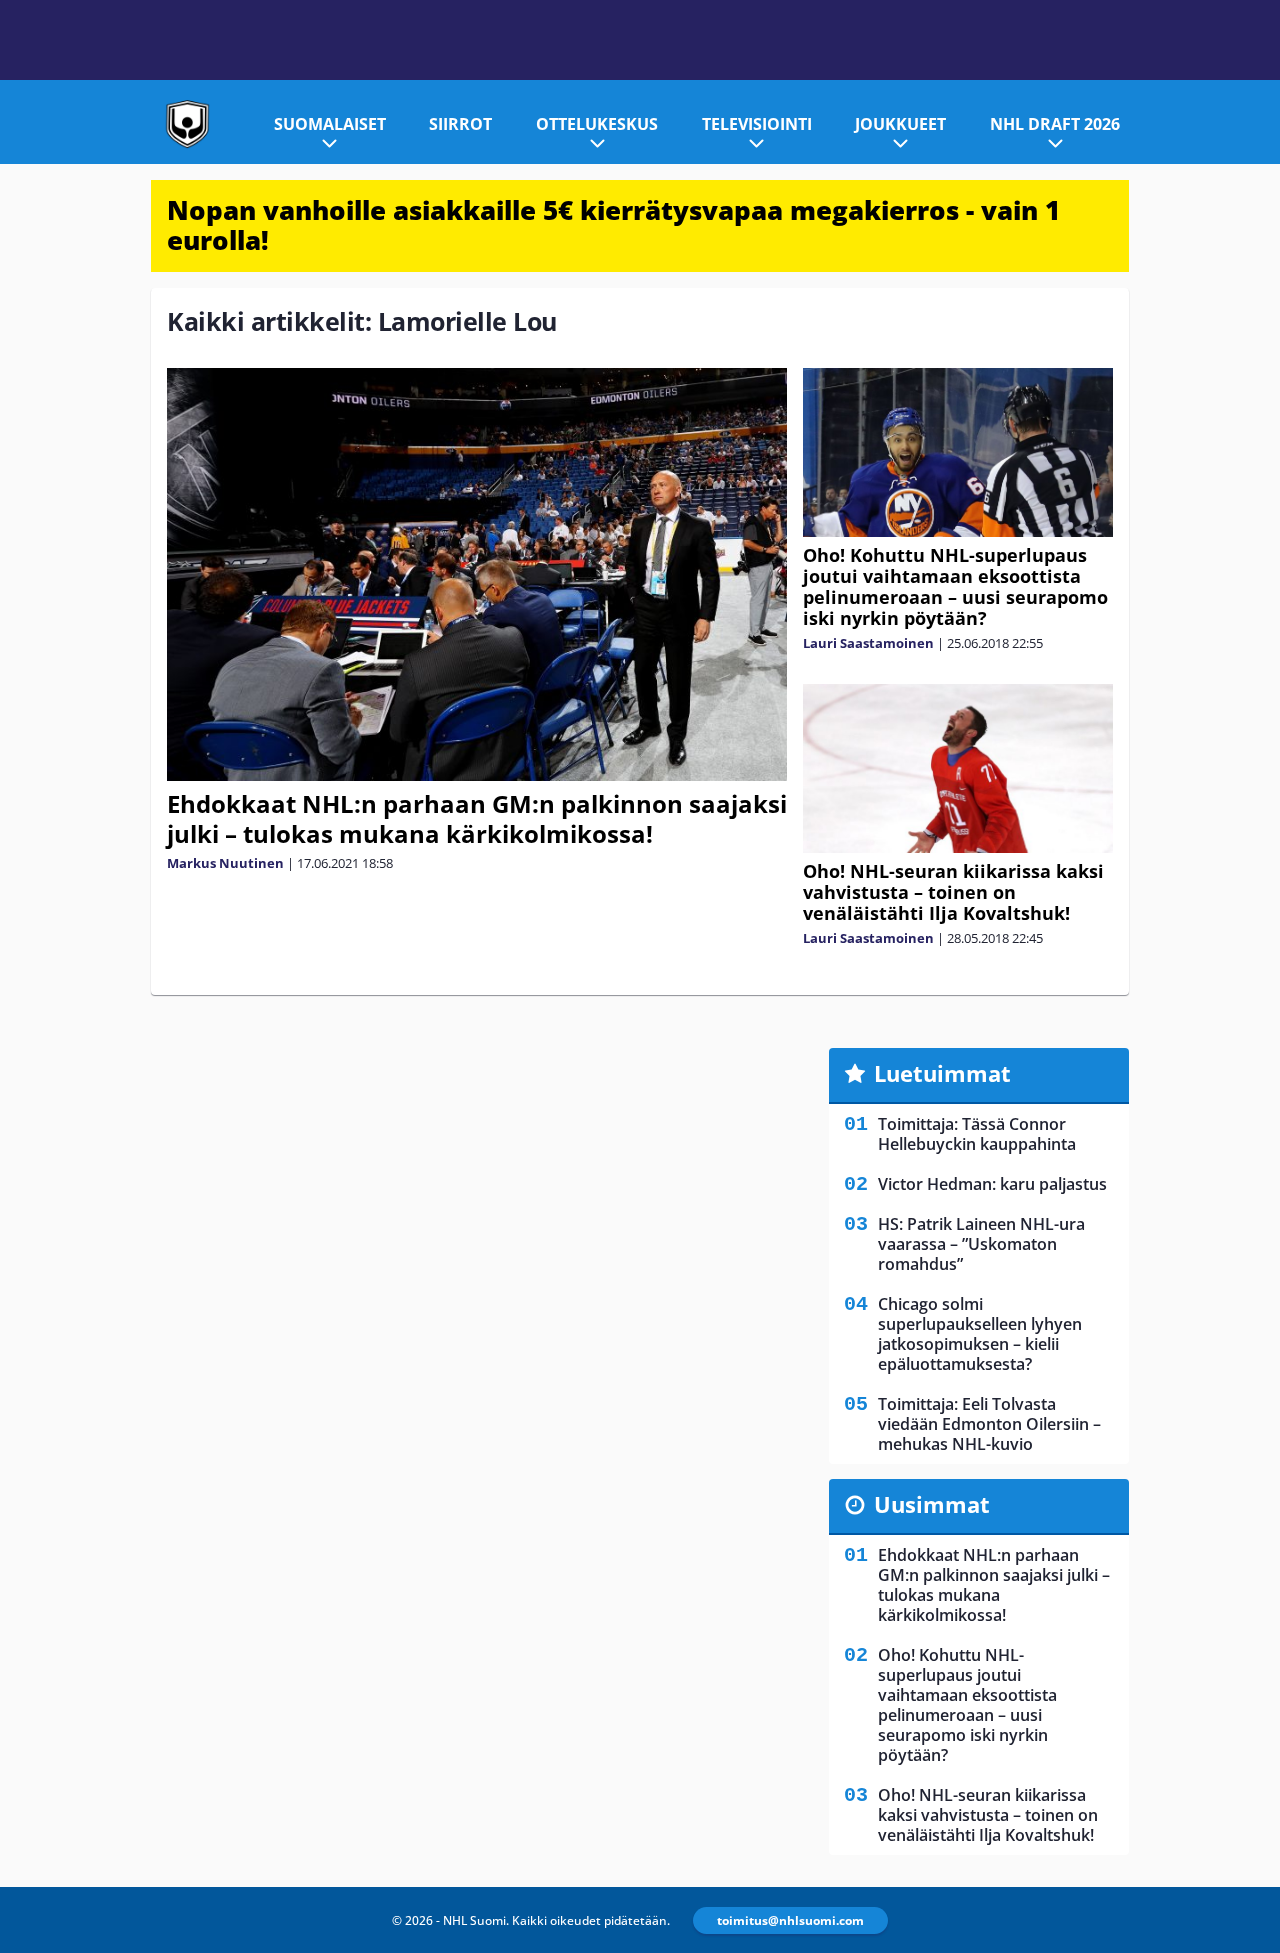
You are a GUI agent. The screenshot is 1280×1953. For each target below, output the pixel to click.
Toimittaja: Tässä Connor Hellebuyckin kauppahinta (977, 1134)
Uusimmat (932, 1504)
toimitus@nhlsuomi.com (790, 1920)
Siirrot (460, 124)
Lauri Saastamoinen (868, 643)
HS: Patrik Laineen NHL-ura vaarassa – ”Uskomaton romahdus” (981, 1244)
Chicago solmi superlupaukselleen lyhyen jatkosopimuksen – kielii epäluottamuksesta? (980, 1334)
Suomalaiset (330, 124)
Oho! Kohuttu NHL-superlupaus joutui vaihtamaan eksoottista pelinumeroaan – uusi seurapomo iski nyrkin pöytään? (955, 586)
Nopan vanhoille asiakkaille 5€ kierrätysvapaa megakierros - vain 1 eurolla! (613, 225)
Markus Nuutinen (225, 863)
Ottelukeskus (597, 124)
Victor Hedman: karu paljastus (992, 1184)
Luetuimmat (942, 1073)
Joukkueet (900, 124)
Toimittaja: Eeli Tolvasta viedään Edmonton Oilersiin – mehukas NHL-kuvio (989, 1424)
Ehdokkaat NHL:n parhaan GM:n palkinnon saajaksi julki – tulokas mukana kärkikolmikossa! (477, 818)
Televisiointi (757, 124)
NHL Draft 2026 (1055, 124)
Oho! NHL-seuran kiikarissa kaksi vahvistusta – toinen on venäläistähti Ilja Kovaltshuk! (953, 892)
